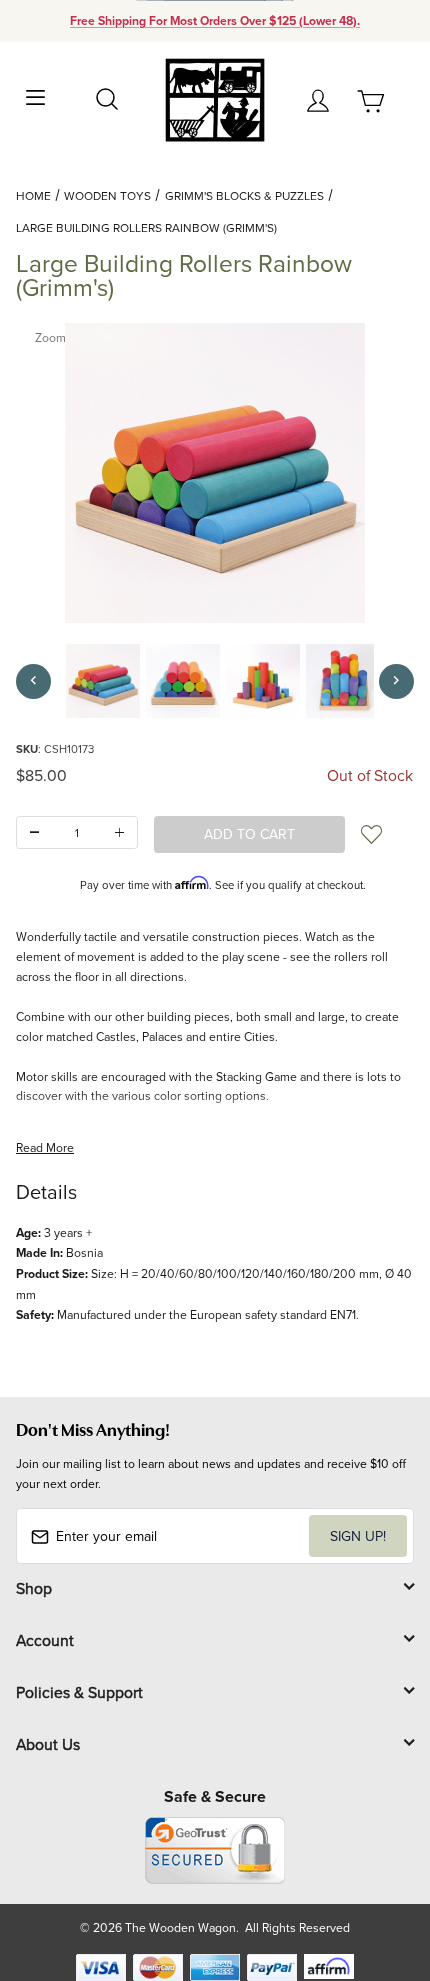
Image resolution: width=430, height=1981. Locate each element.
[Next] (396, 681)
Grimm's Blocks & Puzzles (244, 195)
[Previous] (33, 681)
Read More (45, 1147)
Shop (34, 1588)
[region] (215, 681)
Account (45, 1640)
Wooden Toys (107, 195)
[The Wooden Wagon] (214, 98)
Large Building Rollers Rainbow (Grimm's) (146, 227)
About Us (48, 1744)
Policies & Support (79, 1692)
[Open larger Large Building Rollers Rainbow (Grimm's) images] (215, 473)
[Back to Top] (376, 1871)
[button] (103, 681)
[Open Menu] (36, 95)
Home (33, 195)
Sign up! (358, 1536)
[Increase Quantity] (119, 832)
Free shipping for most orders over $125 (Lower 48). (215, 21)
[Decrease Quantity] (34, 832)
